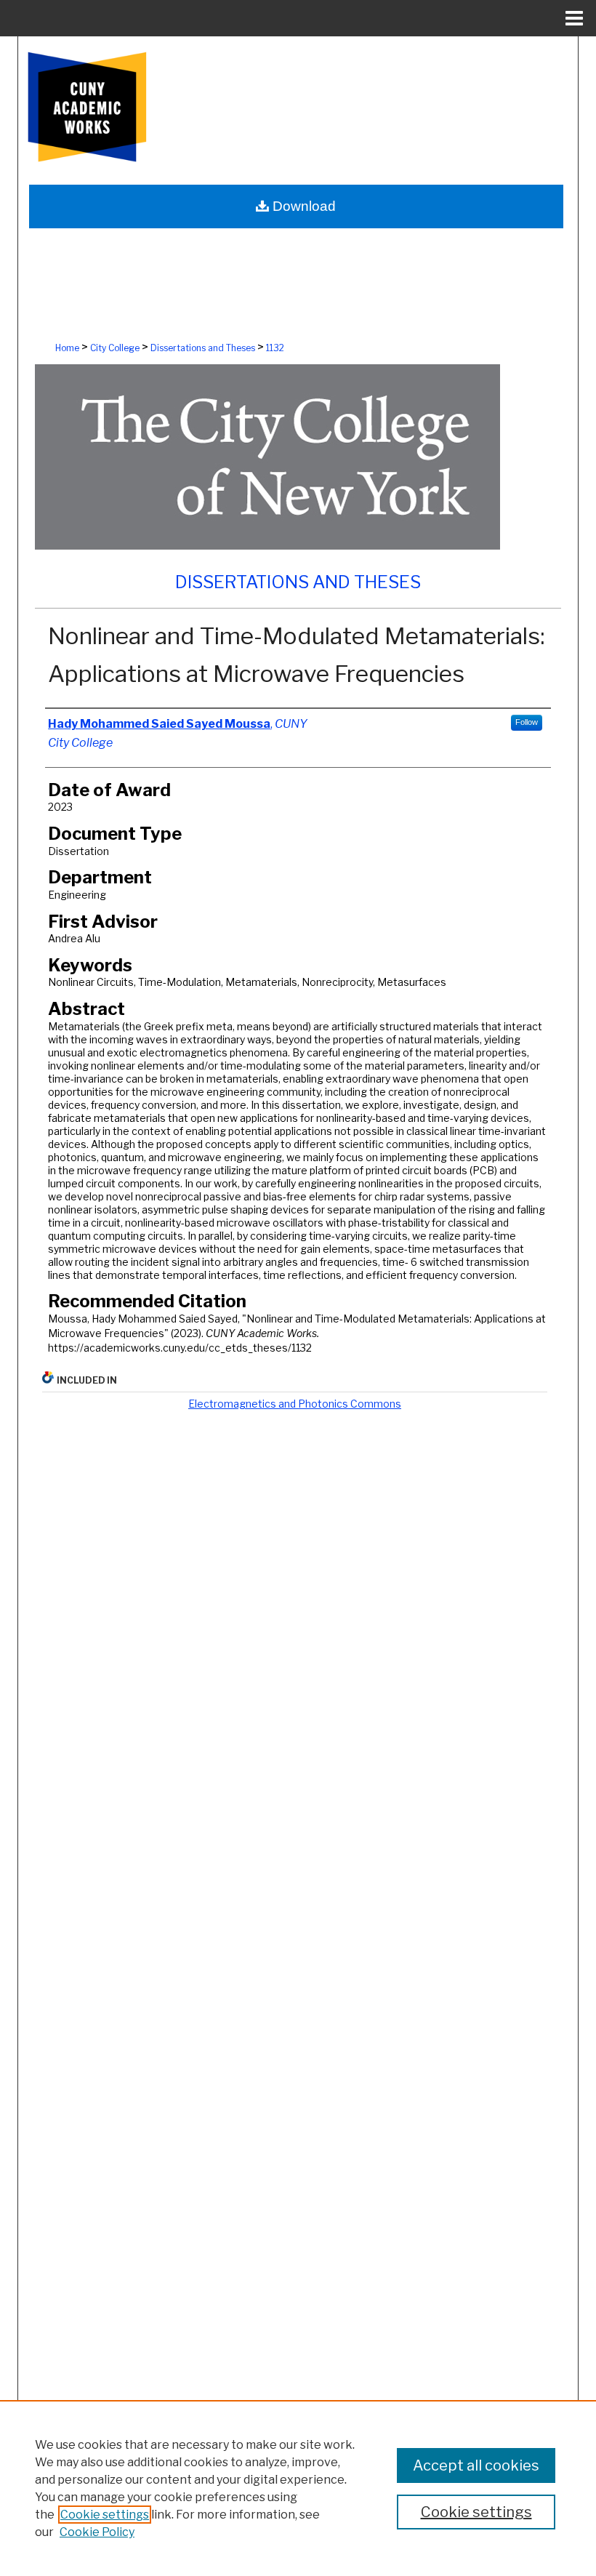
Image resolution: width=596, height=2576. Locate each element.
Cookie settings (105, 2515)
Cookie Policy (97, 2532)
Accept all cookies (476, 2465)
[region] (298, 2488)
